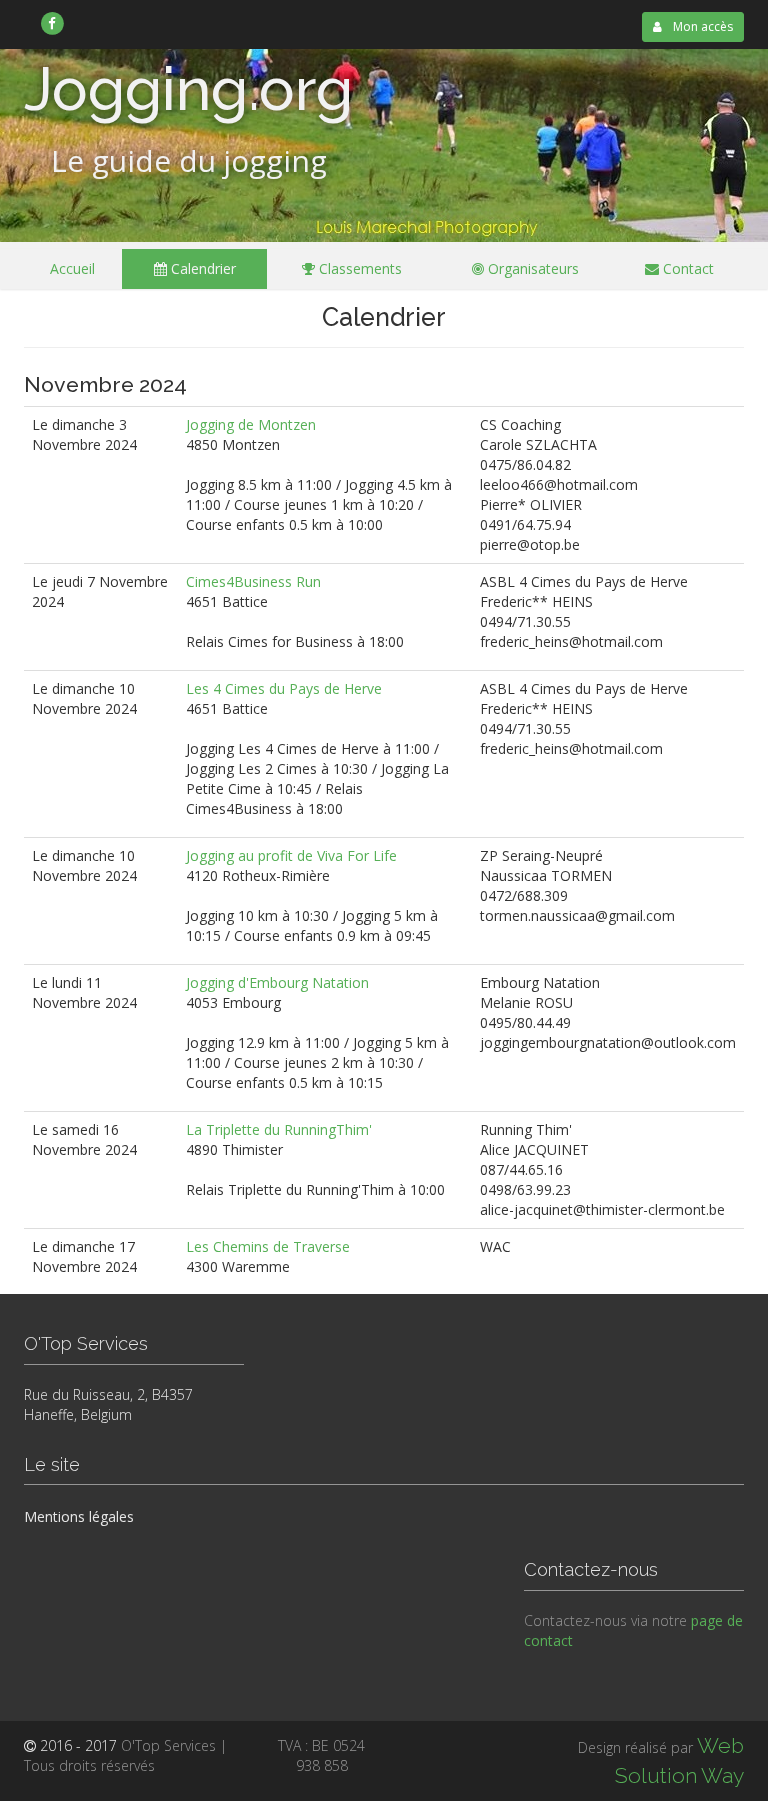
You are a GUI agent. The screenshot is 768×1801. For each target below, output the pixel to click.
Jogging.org (188, 89)
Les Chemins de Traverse (268, 1246)
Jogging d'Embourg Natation (277, 982)
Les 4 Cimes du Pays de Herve (284, 688)
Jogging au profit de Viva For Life (291, 855)
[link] (52, 23)
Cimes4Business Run (253, 581)
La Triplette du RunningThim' (279, 1129)
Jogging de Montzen (251, 424)
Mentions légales (79, 1516)
